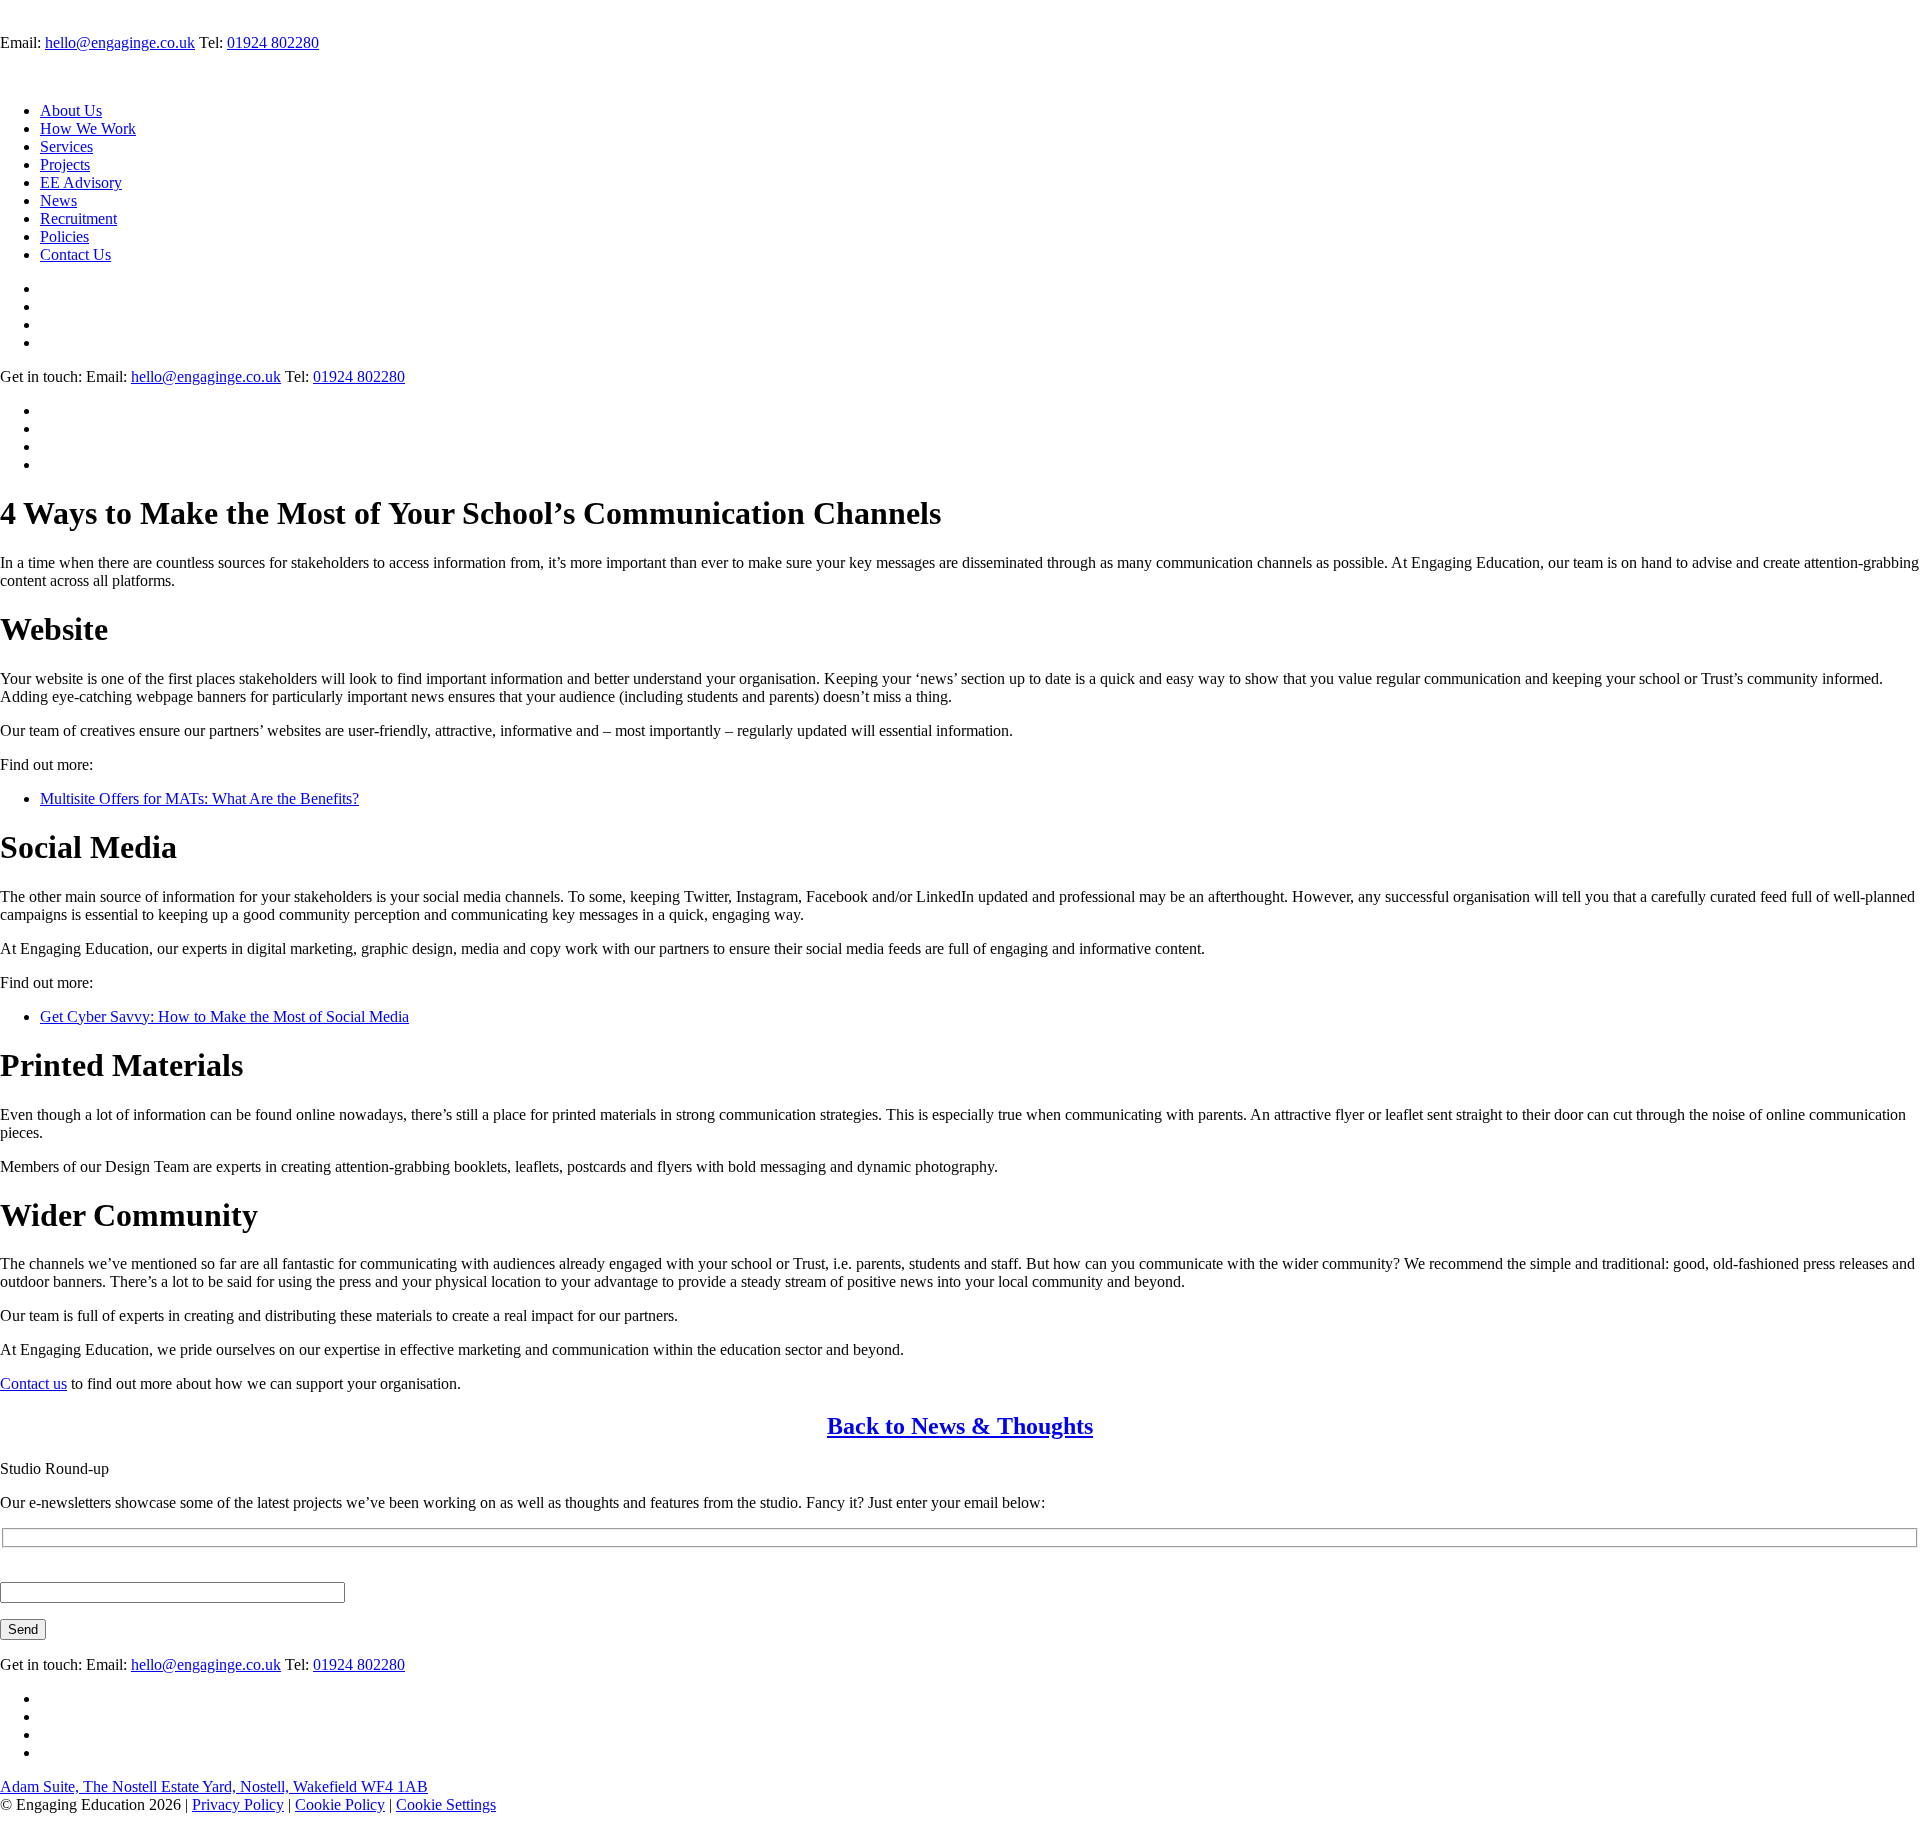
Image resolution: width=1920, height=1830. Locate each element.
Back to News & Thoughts (960, 1426)
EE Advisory (81, 182)
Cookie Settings (446, 1804)
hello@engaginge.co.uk (120, 42)
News (58, 200)
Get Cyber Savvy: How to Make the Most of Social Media (224, 1016)
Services (66, 146)
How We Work (88, 128)
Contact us (33, 1383)
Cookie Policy (340, 1804)
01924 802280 (273, 42)
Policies (64, 236)
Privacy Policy (238, 1804)
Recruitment (78, 218)
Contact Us (75, 254)
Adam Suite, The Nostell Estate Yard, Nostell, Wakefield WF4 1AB (214, 1786)
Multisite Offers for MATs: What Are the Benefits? (199, 798)
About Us (71, 110)
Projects (65, 164)
